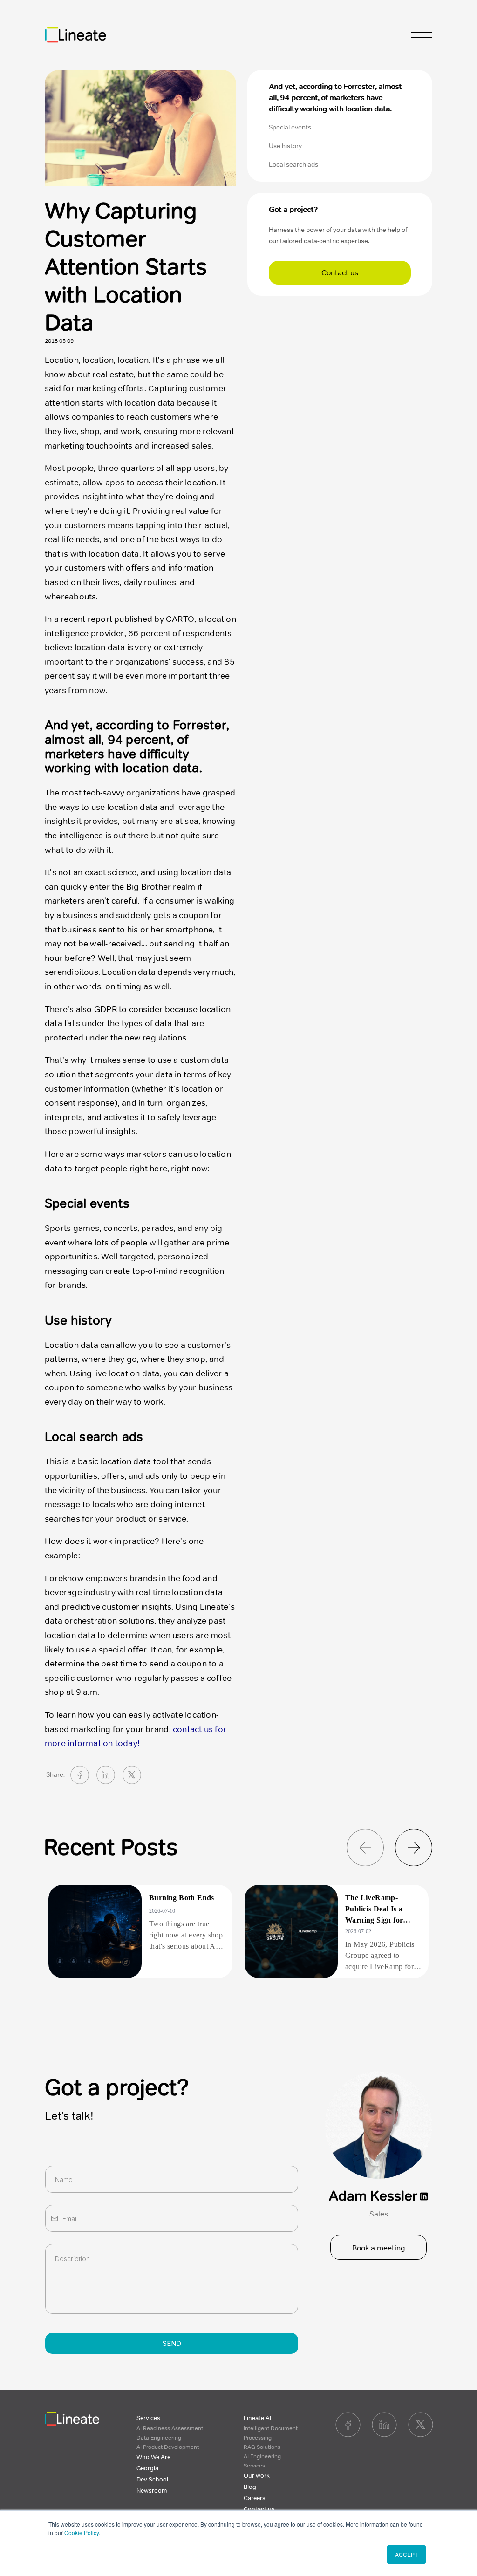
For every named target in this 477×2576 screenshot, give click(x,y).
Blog (250, 2487)
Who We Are (153, 2457)
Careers (255, 2498)
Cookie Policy (82, 2532)
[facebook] (80, 1775)
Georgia (147, 2468)
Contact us (340, 273)
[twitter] (132, 1775)
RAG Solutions (262, 2447)
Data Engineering (159, 2438)
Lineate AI (257, 2418)
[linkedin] (106, 1775)
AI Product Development (168, 2447)
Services (148, 2418)
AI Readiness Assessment (170, 2428)
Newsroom (152, 2491)
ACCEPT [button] (406, 2554)
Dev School (152, 2480)
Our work (257, 2476)
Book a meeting (379, 2248)
